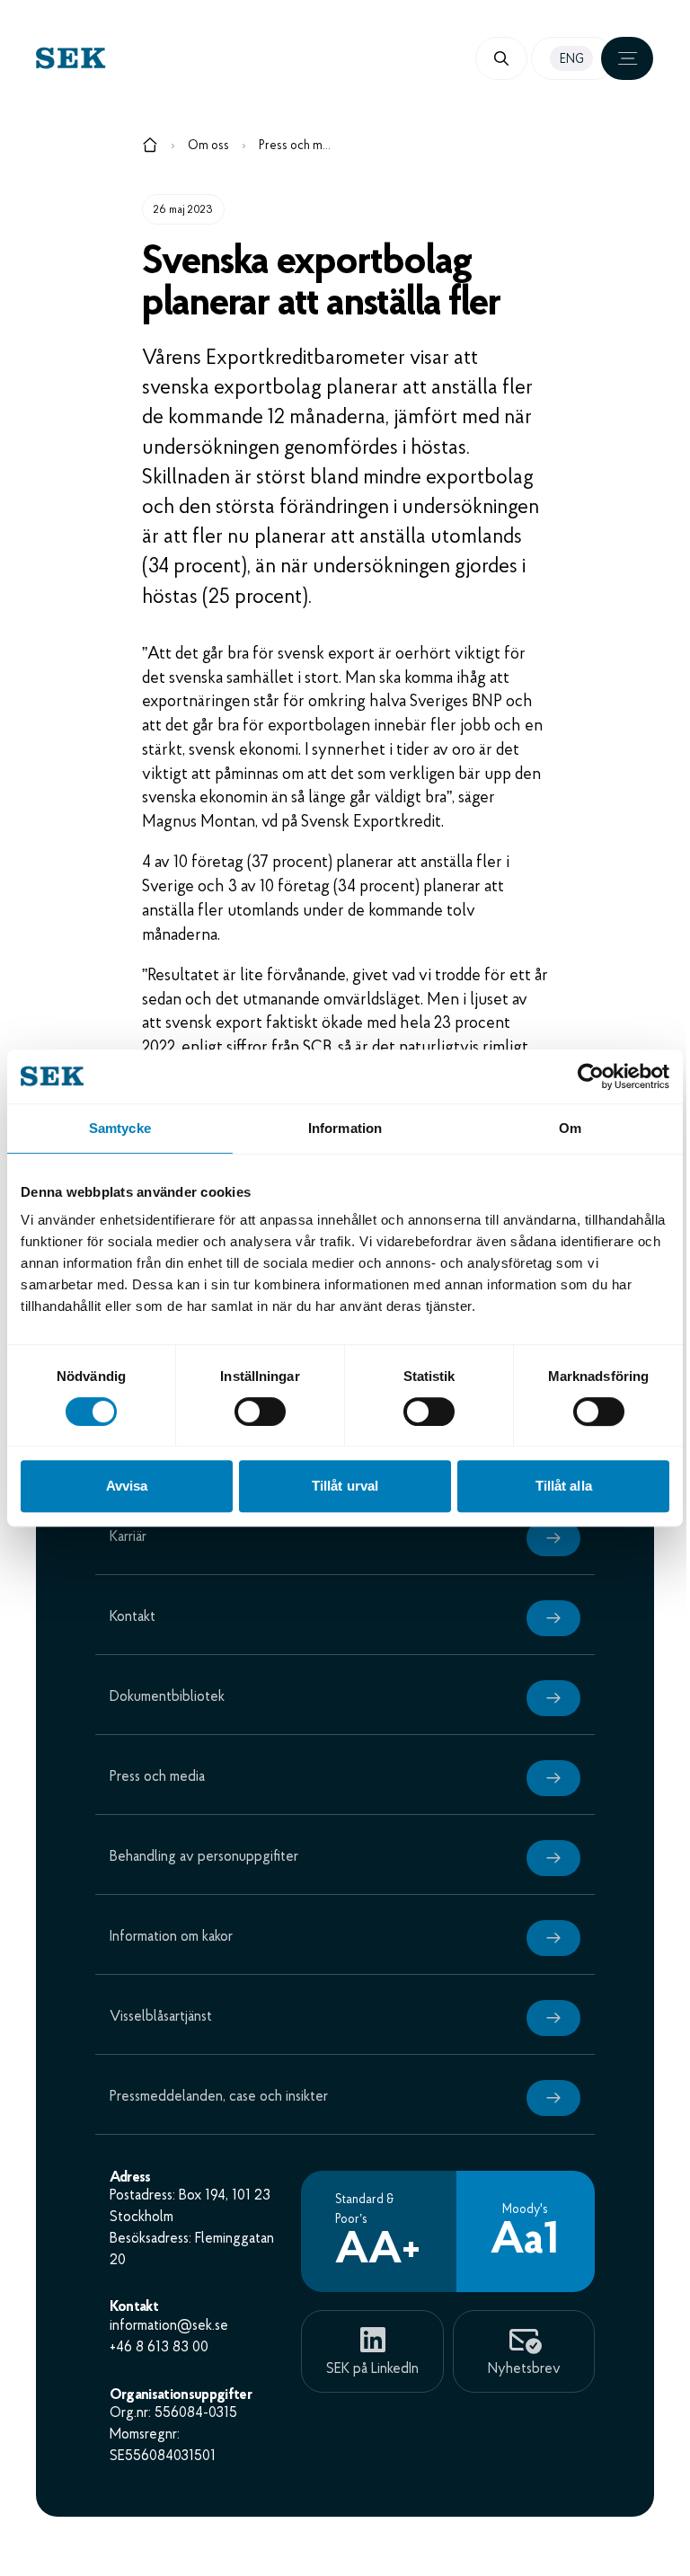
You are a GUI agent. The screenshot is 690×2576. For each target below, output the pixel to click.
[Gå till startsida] (150, 148)
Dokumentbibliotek (167, 1697)
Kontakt (133, 1617)
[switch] (260, 1412)
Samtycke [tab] (120, 1128)
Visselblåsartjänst (161, 2017)
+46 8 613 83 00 (159, 2348)
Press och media (295, 146)
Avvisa (127, 1486)
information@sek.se (169, 2326)
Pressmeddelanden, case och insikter (219, 2097)
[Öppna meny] (627, 58)
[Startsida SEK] (190, 58)
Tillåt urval (345, 1486)
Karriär (128, 1537)
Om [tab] (570, 1128)
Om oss (208, 146)
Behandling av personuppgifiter (204, 1857)
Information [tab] (345, 1128)
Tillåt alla (564, 1486)
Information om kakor (171, 1937)
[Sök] (501, 58)
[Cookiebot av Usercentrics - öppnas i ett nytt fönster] (591, 1076)
